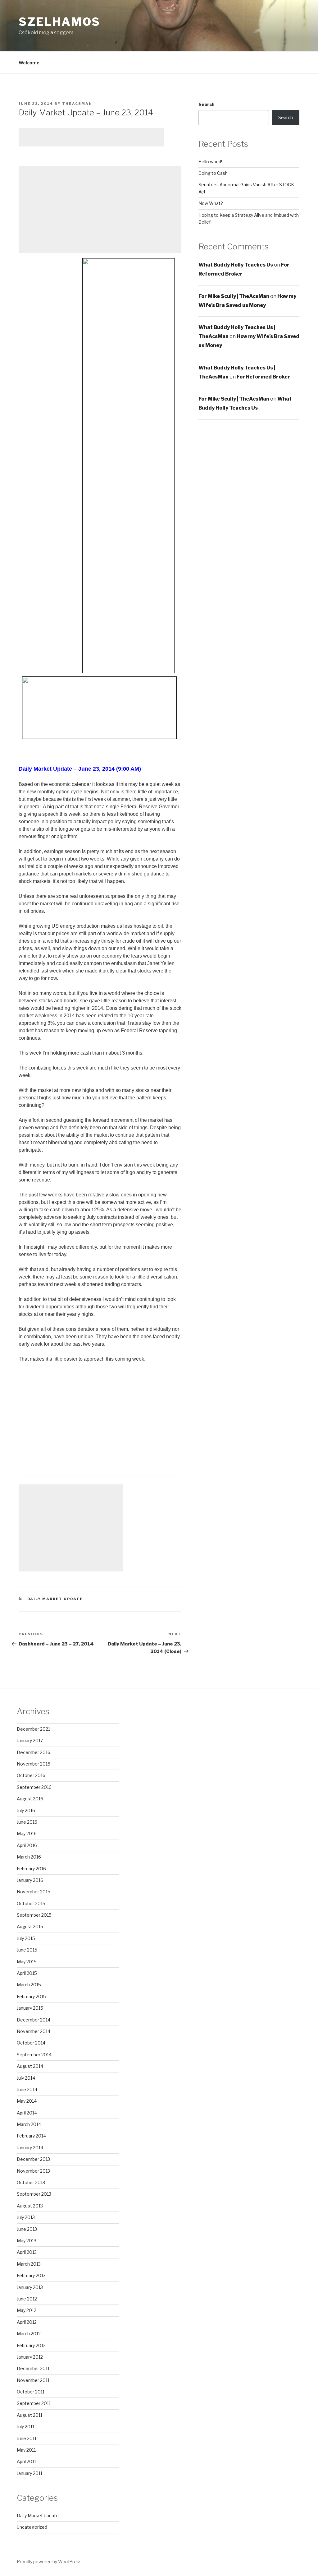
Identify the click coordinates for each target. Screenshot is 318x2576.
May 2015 (27, 1962)
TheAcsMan (77, 104)
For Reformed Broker (263, 377)
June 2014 (27, 2089)
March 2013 (29, 2264)
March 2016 (29, 1857)
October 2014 (31, 2043)
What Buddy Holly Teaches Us (236, 265)
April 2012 (27, 2322)
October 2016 (31, 1775)
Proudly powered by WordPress (49, 2562)
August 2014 (30, 2066)
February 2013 (31, 2275)
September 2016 (34, 1787)
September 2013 (34, 2194)
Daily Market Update (55, 1599)
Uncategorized (32, 2527)
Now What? (211, 203)
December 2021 (33, 1729)
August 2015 (30, 1926)
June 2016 (27, 1822)
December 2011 (33, 2368)
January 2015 (30, 2008)
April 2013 (27, 2252)
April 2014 (27, 2113)
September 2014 (34, 2055)
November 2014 (34, 2031)
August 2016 (30, 1799)
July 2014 (26, 2078)
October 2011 (31, 2392)
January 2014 (30, 2148)
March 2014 (29, 2124)
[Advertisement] (91, 137)
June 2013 (27, 2229)
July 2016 (26, 1810)
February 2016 (31, 1869)
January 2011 (30, 2473)
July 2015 (26, 1938)
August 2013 (30, 2206)
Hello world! (210, 162)
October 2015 (31, 1903)
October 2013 (31, 2182)
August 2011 (30, 2415)
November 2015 (34, 1892)
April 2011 (26, 2461)
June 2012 (27, 2299)
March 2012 (29, 2334)
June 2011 (27, 2438)
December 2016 (34, 1752)
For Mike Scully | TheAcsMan (234, 296)
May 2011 (26, 2450)
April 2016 (27, 1845)
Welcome (29, 63)
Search (207, 104)
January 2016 (30, 1880)
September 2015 (34, 1915)
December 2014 (34, 2020)
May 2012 (27, 2310)
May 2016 (27, 1833)
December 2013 (33, 2159)
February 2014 (31, 2136)
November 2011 (33, 2380)
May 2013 (27, 2241)
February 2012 (31, 2345)
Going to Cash (213, 173)
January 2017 (30, 1741)
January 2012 (30, 2357)
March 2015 (29, 1985)
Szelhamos (59, 22)
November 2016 (34, 1764)
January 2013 (30, 2287)
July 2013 (26, 2217)
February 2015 (31, 1996)
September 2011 (34, 2403)
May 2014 (27, 2101)
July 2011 (25, 2427)
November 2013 (33, 2171)
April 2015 (27, 1973)
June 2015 (27, 1950)
